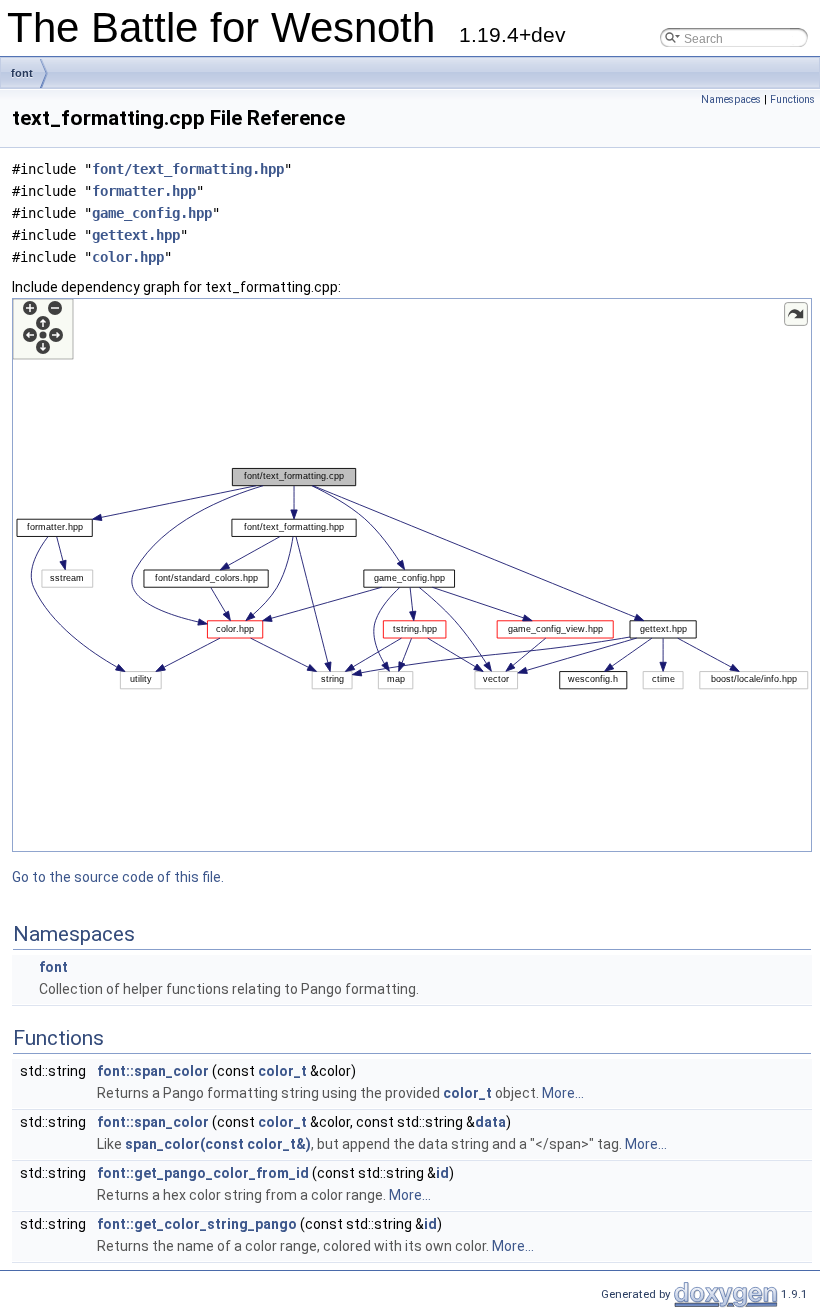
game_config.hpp (152, 213)
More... (563, 1093)
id (442, 1173)
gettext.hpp (136, 235)
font (22, 73)
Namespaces (731, 99)
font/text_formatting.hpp (188, 169)
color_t (282, 1071)
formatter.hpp (144, 191)
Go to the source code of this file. (118, 877)
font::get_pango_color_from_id (203, 1173)
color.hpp (128, 257)
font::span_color (153, 1071)
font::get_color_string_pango (197, 1224)
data (490, 1122)
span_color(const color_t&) (218, 1144)
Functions (792, 99)
